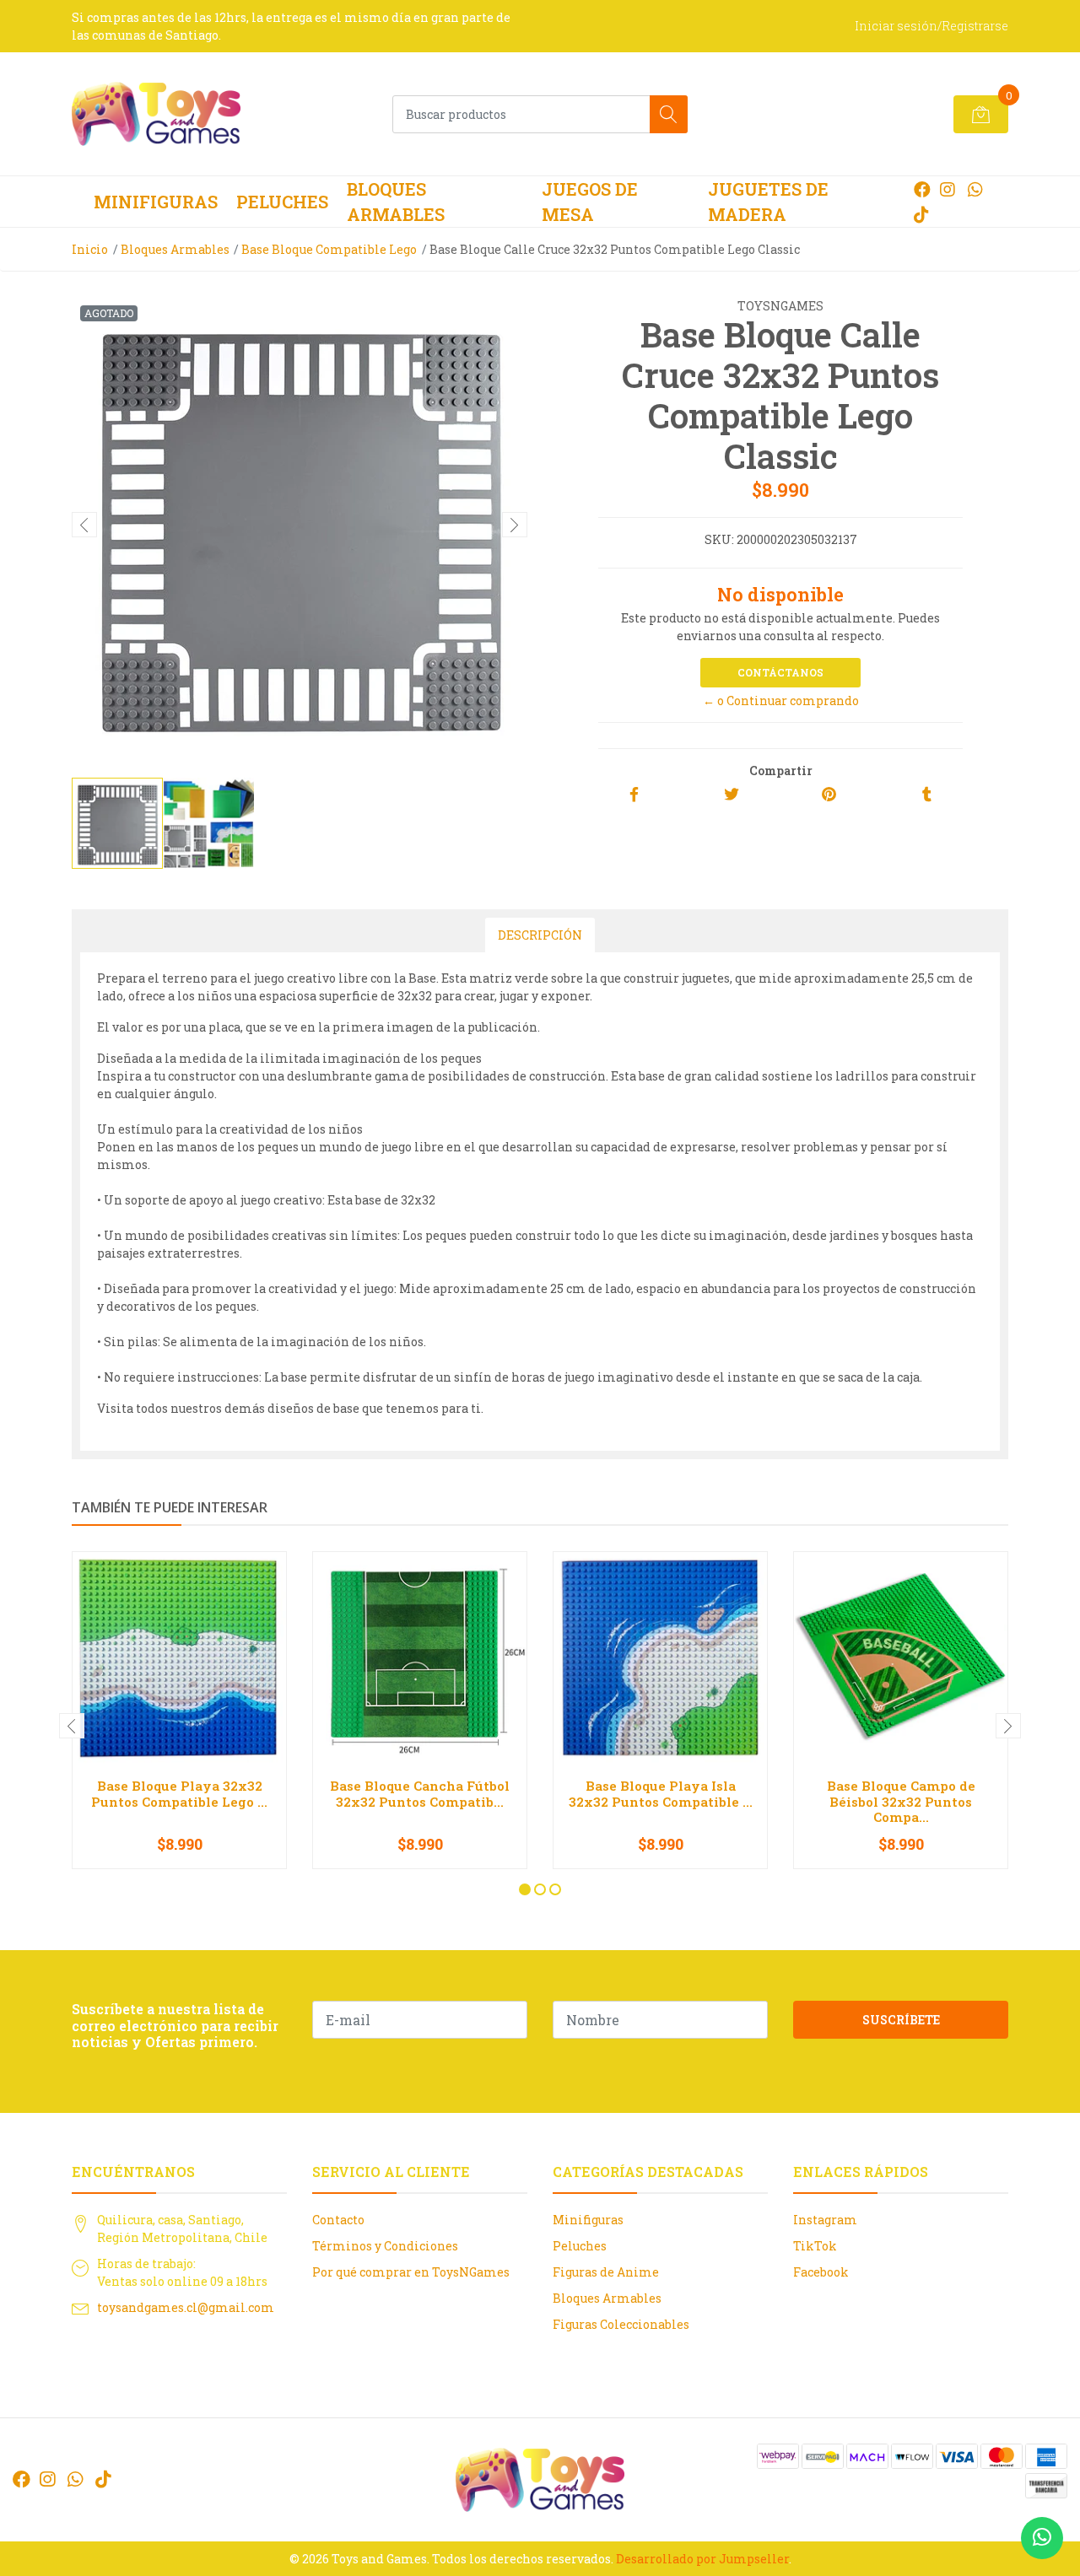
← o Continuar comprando (781, 701)
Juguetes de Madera (768, 202)
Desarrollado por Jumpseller (702, 2559)
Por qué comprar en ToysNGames (411, 2272)
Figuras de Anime (606, 2272)
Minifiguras (156, 202)
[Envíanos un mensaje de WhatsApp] (1042, 2538)
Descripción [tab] (540, 935)
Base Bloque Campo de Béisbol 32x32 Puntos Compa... (901, 1801)
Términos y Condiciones (385, 2246)
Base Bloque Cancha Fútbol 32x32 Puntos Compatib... (420, 1793)
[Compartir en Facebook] (634, 795)
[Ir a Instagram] (948, 189)
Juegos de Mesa (590, 202)
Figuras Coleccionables (621, 2324)
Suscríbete (901, 2020)
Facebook (821, 2272)
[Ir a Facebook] (922, 189)
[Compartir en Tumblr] (927, 795)
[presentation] (84, 525)
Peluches (282, 202)
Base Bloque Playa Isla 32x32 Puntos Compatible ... (661, 1793)
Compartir (781, 771)
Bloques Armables (396, 202)
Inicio (90, 249)
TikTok (815, 2246)
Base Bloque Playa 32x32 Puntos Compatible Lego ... (179, 1793)
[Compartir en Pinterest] (829, 795)
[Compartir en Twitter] (732, 795)
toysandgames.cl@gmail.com (186, 2307)
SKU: (719, 539)
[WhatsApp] (975, 189)
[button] (525, 1889)
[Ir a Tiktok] (921, 214)
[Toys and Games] (156, 114)
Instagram (825, 2220)
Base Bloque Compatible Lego (329, 249)
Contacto (338, 2220)
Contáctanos (780, 672)
